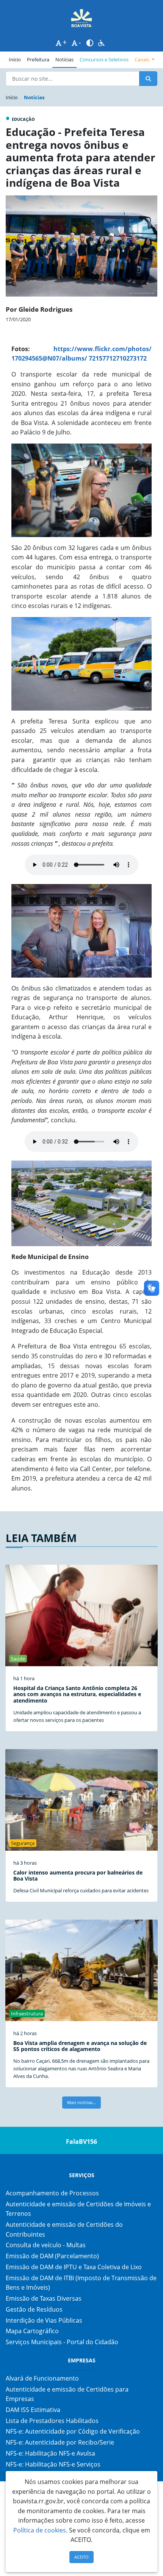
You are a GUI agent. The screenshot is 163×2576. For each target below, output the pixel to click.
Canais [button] (143, 59)
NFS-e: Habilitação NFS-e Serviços (53, 2464)
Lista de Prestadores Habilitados (52, 2421)
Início (15, 59)
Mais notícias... (81, 2102)
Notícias (64, 59)
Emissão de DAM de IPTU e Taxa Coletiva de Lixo (74, 2267)
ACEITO (81, 2557)
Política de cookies (40, 2530)
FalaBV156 (81, 2142)
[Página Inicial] (81, 18)
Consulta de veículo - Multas (46, 2245)
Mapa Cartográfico (32, 2331)
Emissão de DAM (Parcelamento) (52, 2256)
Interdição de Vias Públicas (44, 2320)
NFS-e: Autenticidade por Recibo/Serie (60, 2442)
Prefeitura (40, 59)
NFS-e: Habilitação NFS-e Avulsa (50, 2453)
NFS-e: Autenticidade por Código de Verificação (73, 2431)
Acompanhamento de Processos (52, 2193)
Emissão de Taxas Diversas (44, 2298)
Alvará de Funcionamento (42, 2378)
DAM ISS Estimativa (33, 2410)
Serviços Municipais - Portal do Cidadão (62, 2342)
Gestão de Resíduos (34, 2309)
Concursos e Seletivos (104, 59)
